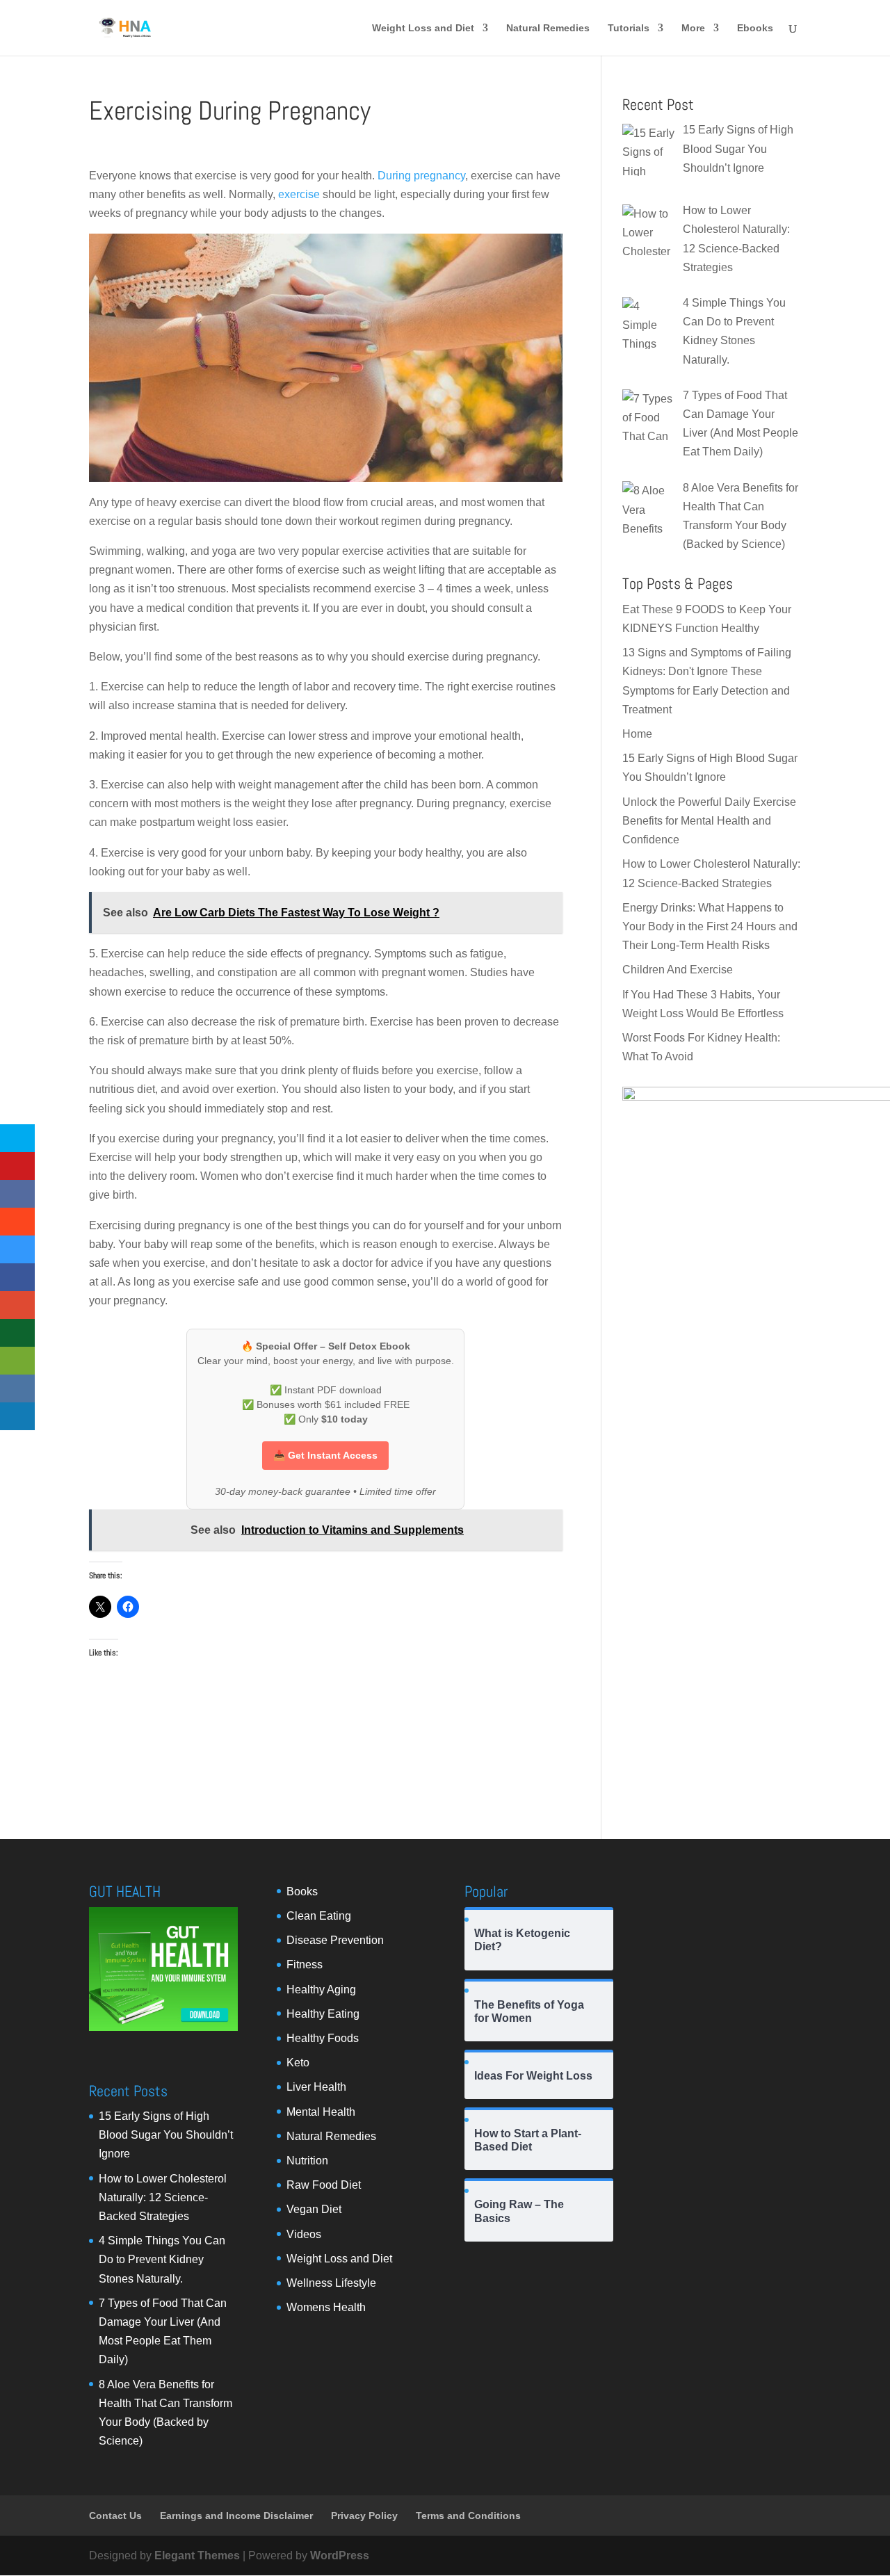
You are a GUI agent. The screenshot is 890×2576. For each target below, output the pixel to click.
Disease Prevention (335, 1940)
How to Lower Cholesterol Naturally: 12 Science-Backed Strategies (163, 2197)
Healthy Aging (321, 1990)
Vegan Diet (314, 2209)
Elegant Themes (197, 2555)
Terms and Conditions (468, 2516)
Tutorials (629, 28)
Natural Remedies (548, 28)
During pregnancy (421, 176)
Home (637, 734)
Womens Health (326, 2307)
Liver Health (316, 2087)
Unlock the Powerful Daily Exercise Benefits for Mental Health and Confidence (709, 821)
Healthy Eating (323, 2014)
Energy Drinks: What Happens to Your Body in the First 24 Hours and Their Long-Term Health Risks (710, 926)
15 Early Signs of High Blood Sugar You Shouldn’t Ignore (166, 2135)
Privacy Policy (364, 2516)
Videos (304, 2234)
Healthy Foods (323, 2038)
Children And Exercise (678, 970)
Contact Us (115, 2516)
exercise (299, 194)
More (693, 28)
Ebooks (755, 28)
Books (302, 1892)
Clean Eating (319, 1916)
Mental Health (321, 2112)
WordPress (340, 2555)
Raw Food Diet (324, 2185)
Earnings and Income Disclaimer (236, 2516)
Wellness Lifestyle (331, 2283)
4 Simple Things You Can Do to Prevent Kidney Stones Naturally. (162, 2259)
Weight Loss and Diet (423, 28)
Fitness (305, 1965)
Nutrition (307, 2161)
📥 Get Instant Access (325, 1455)
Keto (298, 2063)
